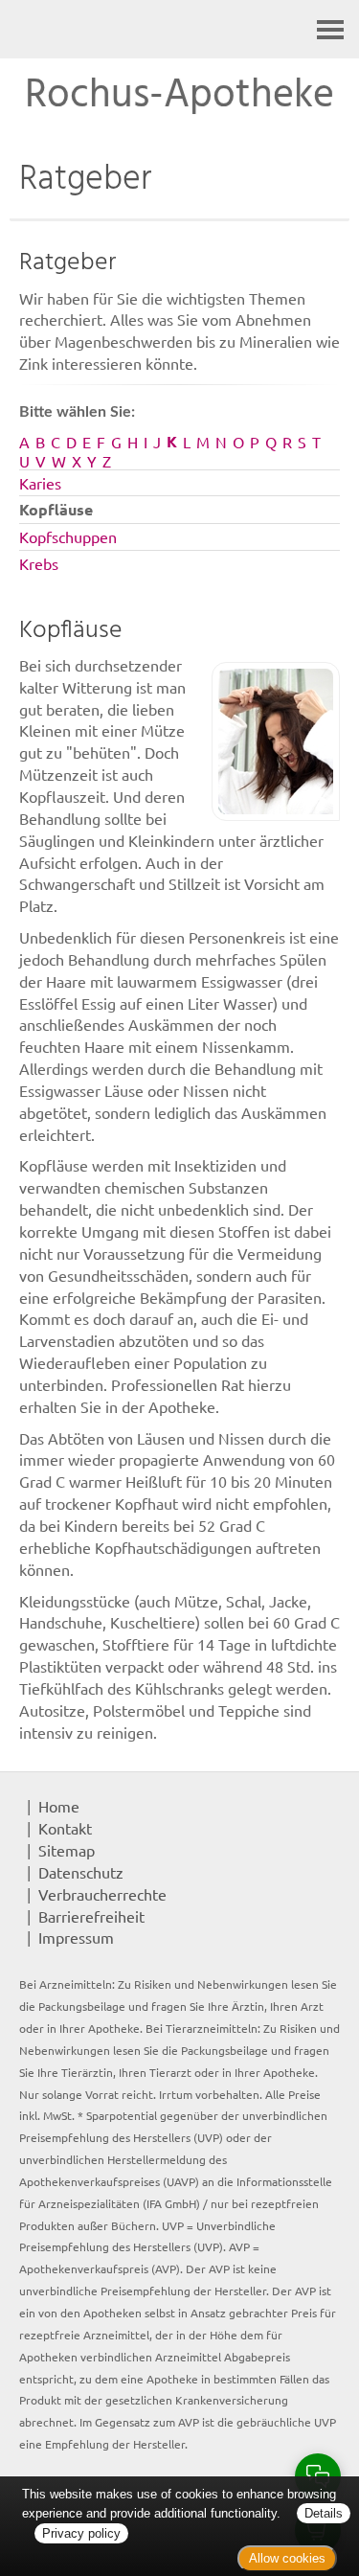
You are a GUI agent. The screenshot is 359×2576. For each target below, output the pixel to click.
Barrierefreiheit (91, 1916)
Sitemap (67, 1850)
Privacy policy (81, 2533)
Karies (40, 483)
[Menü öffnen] (330, 29)
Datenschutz (81, 1872)
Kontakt (65, 1828)
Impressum (76, 1937)
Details (324, 2513)
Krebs (39, 563)
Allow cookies (287, 2558)
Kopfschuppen (68, 536)
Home (59, 1806)
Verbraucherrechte (102, 1894)
